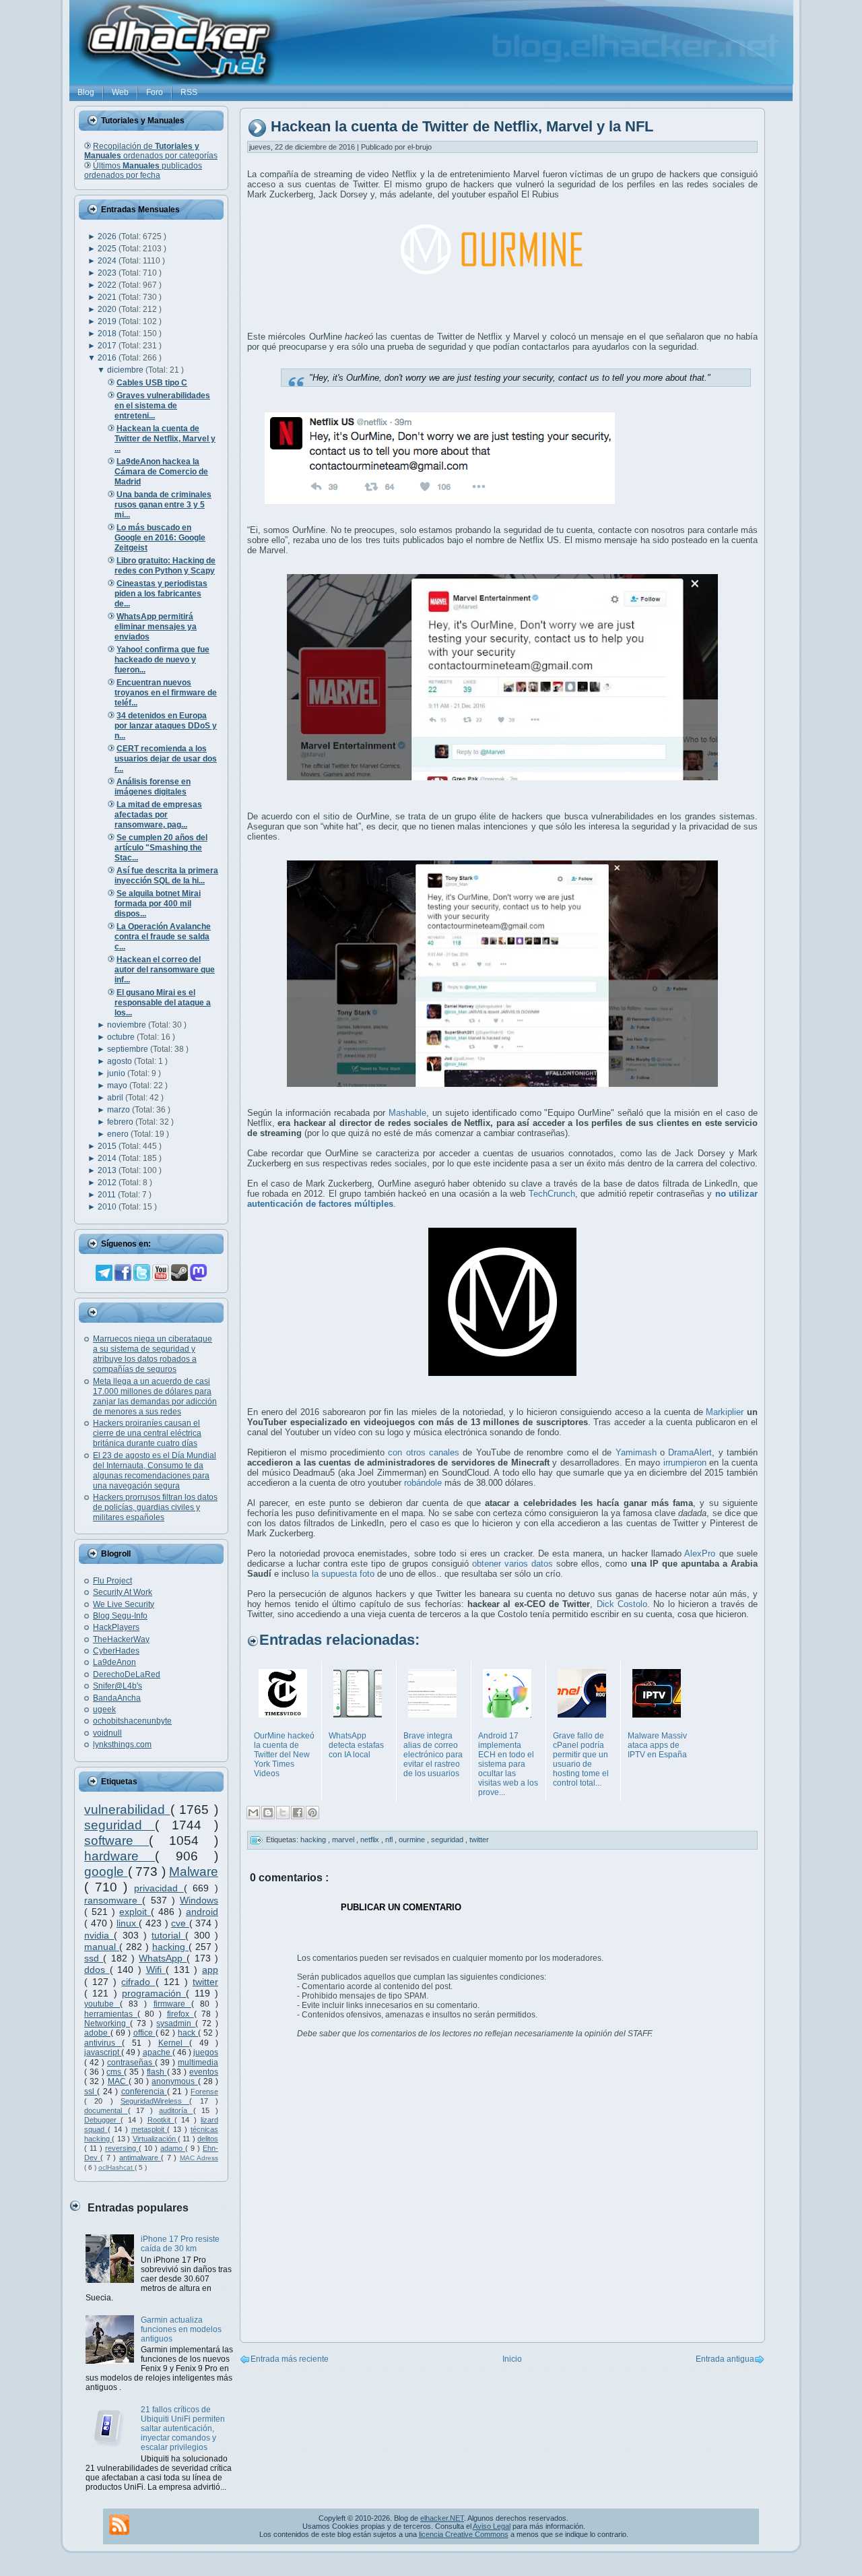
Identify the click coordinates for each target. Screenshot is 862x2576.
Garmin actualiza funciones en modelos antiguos (181, 2329)
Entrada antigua (725, 2359)
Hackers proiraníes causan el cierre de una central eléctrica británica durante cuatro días (147, 1433)
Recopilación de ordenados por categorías (151, 151)
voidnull (107, 1733)
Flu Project (112, 1581)
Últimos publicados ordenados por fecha (143, 170)
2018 (108, 334)
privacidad (159, 1888)
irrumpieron (685, 1463)
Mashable (407, 1113)
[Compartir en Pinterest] (312, 1813)
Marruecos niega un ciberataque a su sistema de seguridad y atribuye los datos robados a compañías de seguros (153, 1354)
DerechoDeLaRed (127, 1674)
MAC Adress (199, 2158)
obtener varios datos (512, 1564)
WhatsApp (163, 1958)
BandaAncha (117, 1698)
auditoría (176, 2110)
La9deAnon (114, 1662)
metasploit (150, 2129)
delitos (208, 2139)
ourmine (413, 1840)
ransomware (113, 1900)
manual (102, 1947)
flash (157, 2072)
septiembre (129, 1049)
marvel (344, 1840)
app (210, 1970)
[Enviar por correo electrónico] (253, 1813)
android (202, 1912)
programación (154, 1993)
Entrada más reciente (290, 2359)
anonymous (174, 2081)
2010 (108, 1207)
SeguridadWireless (155, 2101)
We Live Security (124, 1604)
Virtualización (155, 2139)
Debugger (102, 2120)
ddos (97, 1970)
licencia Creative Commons (464, 2534)
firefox (180, 2014)
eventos (204, 2072)
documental (106, 2110)
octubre (122, 1037)
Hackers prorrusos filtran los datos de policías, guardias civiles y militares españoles (155, 1507)
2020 (108, 309)
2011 (108, 1195)
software (117, 1841)
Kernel (174, 2043)
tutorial (168, 1935)
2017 (108, 346)
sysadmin (176, 2023)
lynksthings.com (122, 1745)
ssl (91, 2092)
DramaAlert (690, 1452)
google (106, 1872)
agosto (121, 1061)
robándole (423, 1483)
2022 (108, 285)
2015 (108, 1146)
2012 (108, 1183)
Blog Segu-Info (120, 1616)
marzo (120, 1110)
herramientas (111, 2014)
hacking (170, 1947)
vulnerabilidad (127, 1810)
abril (116, 1098)
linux (128, 1923)
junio (117, 1073)
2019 (108, 321)
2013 (108, 1170)
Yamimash (636, 1452)
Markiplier (725, 1412)
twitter (205, 1982)
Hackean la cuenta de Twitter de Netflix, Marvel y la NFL (462, 127)
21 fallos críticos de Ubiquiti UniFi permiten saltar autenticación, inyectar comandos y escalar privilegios (183, 2428)
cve (180, 1923)
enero (119, 1134)
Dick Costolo (622, 1604)
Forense (204, 2092)
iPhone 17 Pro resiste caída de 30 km (180, 2244)
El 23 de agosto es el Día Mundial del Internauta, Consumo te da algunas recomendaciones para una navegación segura (155, 1471)
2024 (108, 261)
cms (115, 2072)
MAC (118, 2081)
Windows (199, 1900)
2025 (108, 249)
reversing (122, 2148)
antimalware (140, 2158)
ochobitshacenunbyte (132, 1721)
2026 (108, 237)
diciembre (126, 370)
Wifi (156, 1970)
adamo (173, 2148)
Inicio (512, 2359)
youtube (102, 2004)
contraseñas (131, 2063)
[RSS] (119, 2525)
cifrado (138, 1982)
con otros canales (424, 1452)
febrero (121, 1122)
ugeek (104, 1709)
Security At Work (123, 1592)
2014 (108, 1158)
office (144, 2033)
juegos (206, 2052)
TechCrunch (552, 1194)
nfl (390, 1840)
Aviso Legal (492, 2526)
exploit (135, 1912)
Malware (194, 1872)
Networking (107, 2023)
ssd (94, 1958)
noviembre (128, 1025)
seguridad (120, 1825)
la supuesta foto (343, 1574)
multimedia (198, 2063)
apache (158, 2052)
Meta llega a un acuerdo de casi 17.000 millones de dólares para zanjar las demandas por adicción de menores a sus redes (155, 1396)
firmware (172, 2004)
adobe (97, 2033)
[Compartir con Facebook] (298, 1813)
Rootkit (161, 2120)
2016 (108, 358)
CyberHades (116, 1651)
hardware (120, 1856)
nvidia (99, 1935)
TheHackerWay (121, 1639)
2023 (108, 273)
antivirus (103, 2043)
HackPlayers (116, 1627)
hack (188, 2033)
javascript (103, 2052)
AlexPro (700, 1553)
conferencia (144, 2092)
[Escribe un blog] (268, 1813)
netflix (371, 1840)
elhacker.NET (442, 2518)
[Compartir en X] (283, 1813)
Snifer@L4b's (118, 1686)
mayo (118, 1086)
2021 (108, 297)
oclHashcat (117, 2167)
